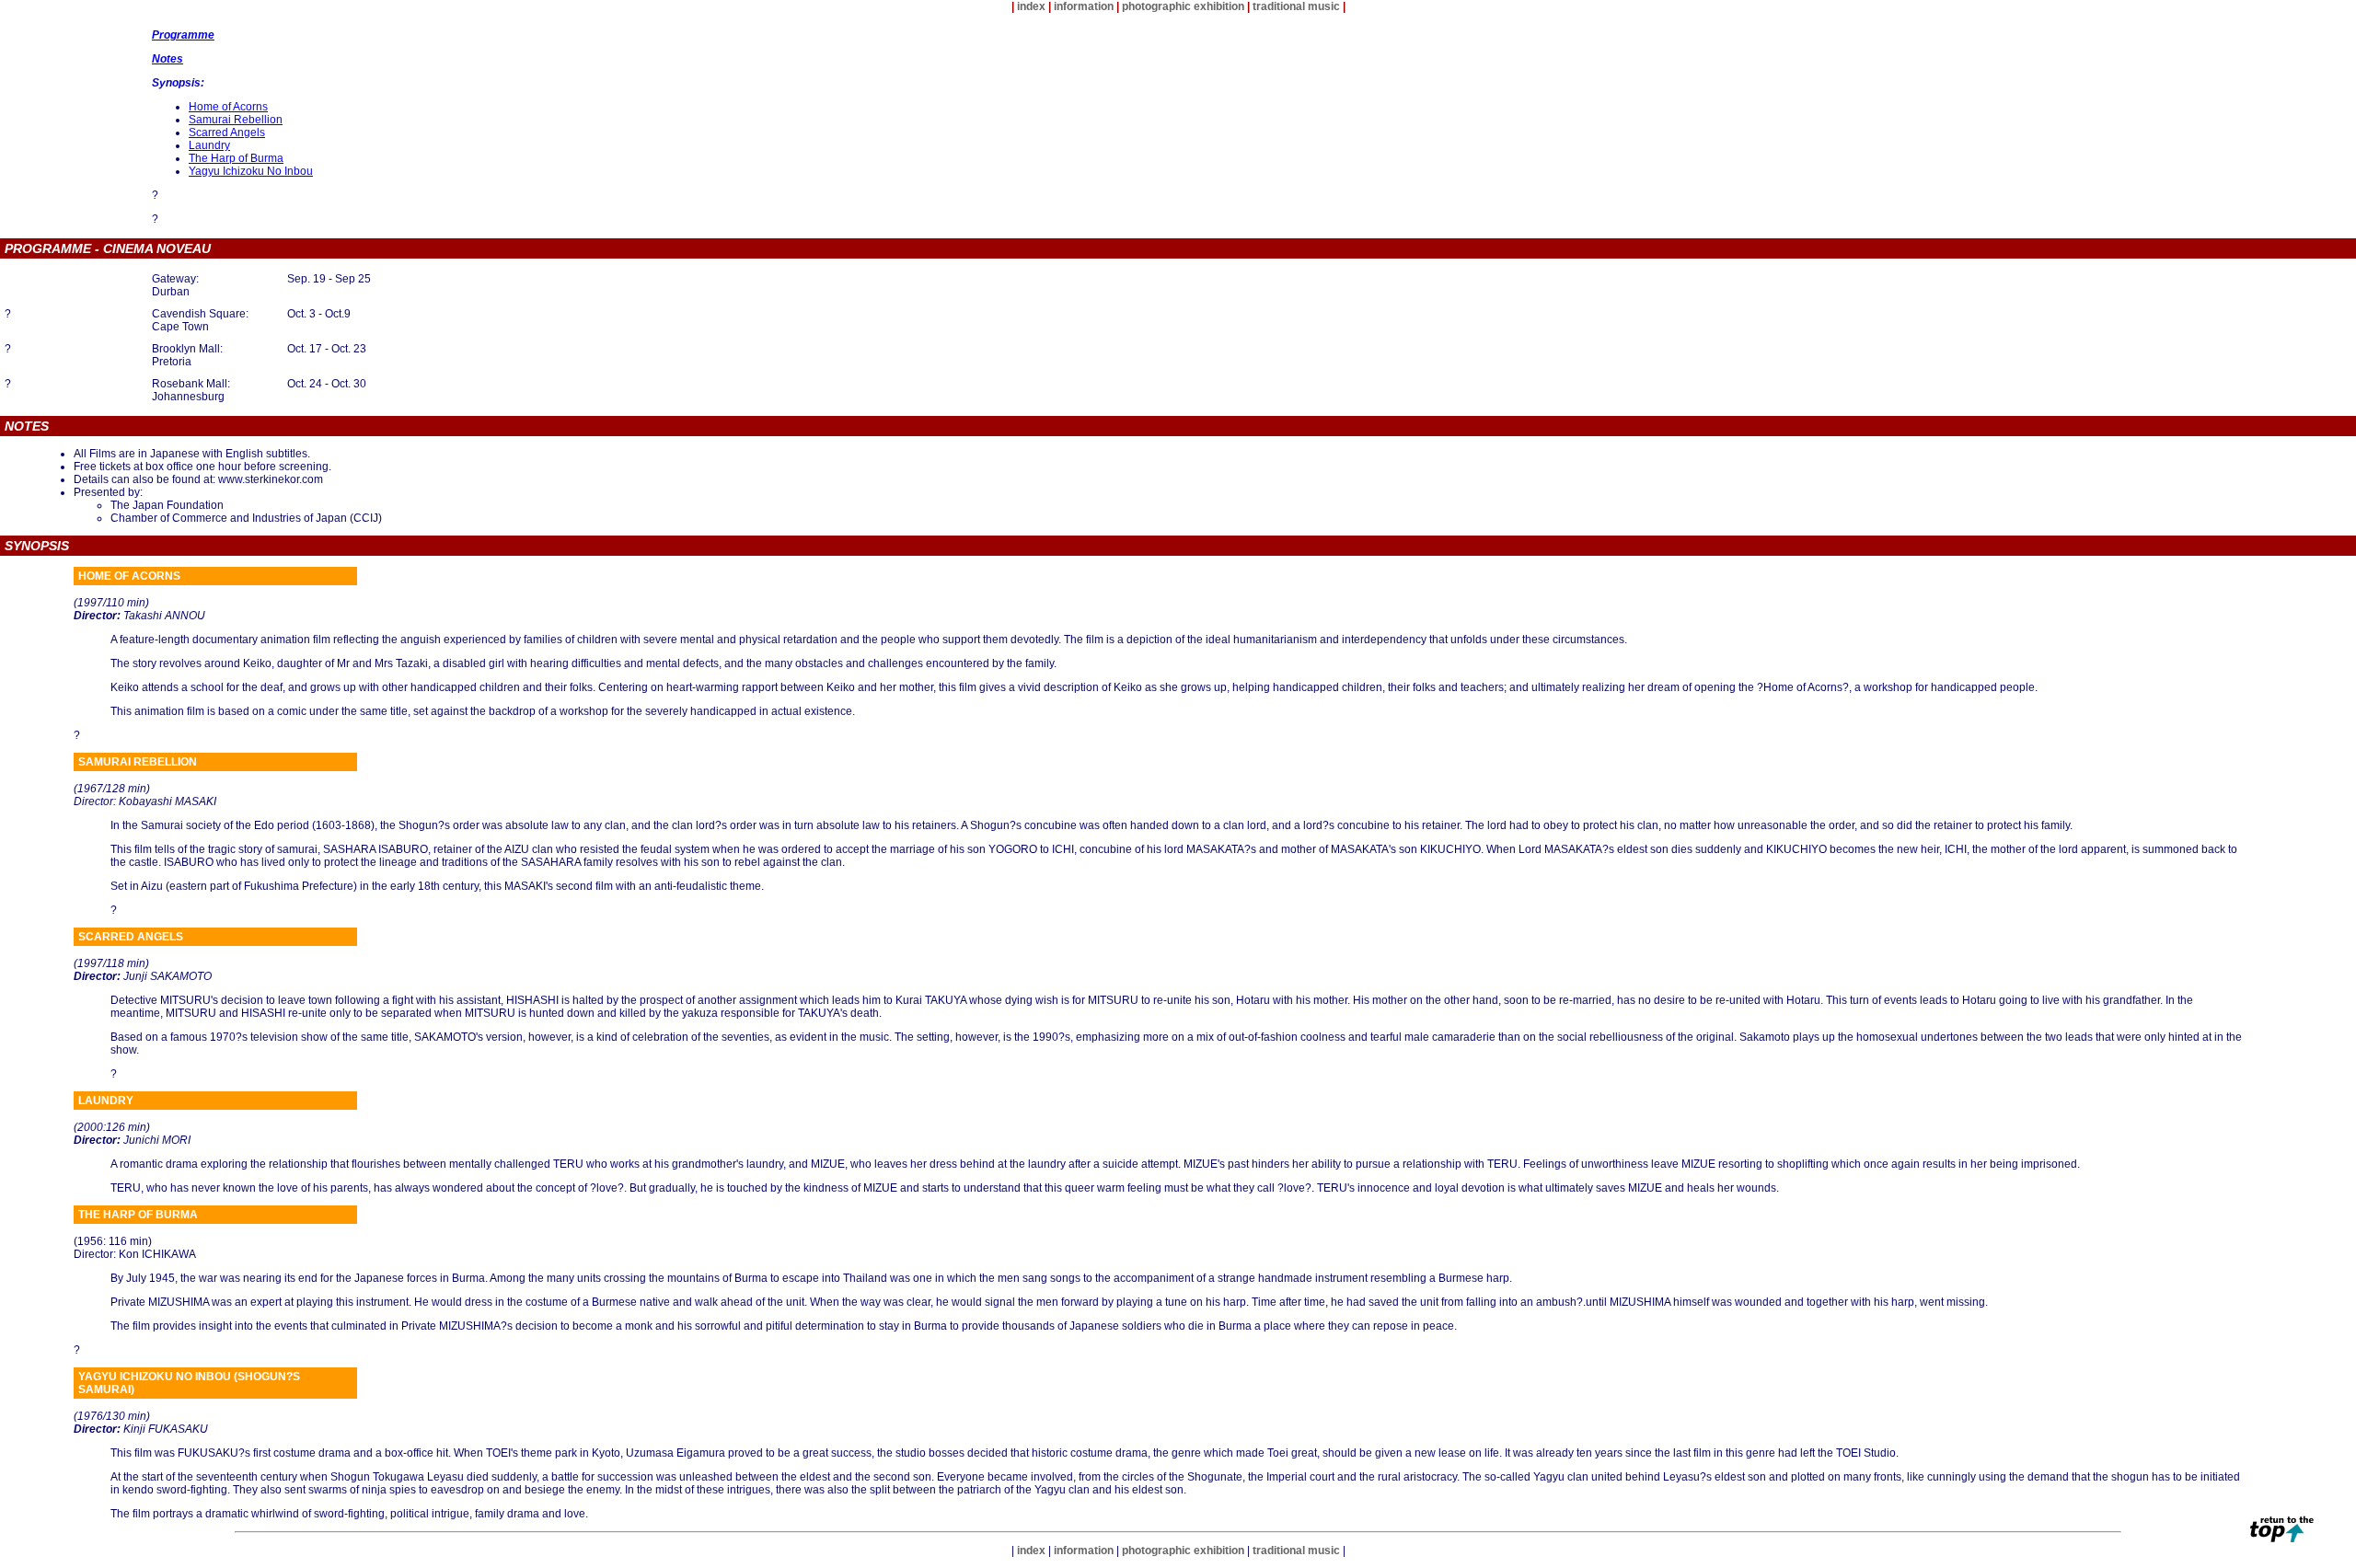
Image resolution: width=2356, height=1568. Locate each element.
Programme (183, 35)
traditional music (1296, 6)
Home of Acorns (228, 107)
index (1031, 6)
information (1084, 6)
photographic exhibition (1183, 6)
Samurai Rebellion (236, 120)
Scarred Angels (227, 133)
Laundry (209, 145)
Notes (167, 59)
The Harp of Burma (236, 158)
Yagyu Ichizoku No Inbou (251, 171)
